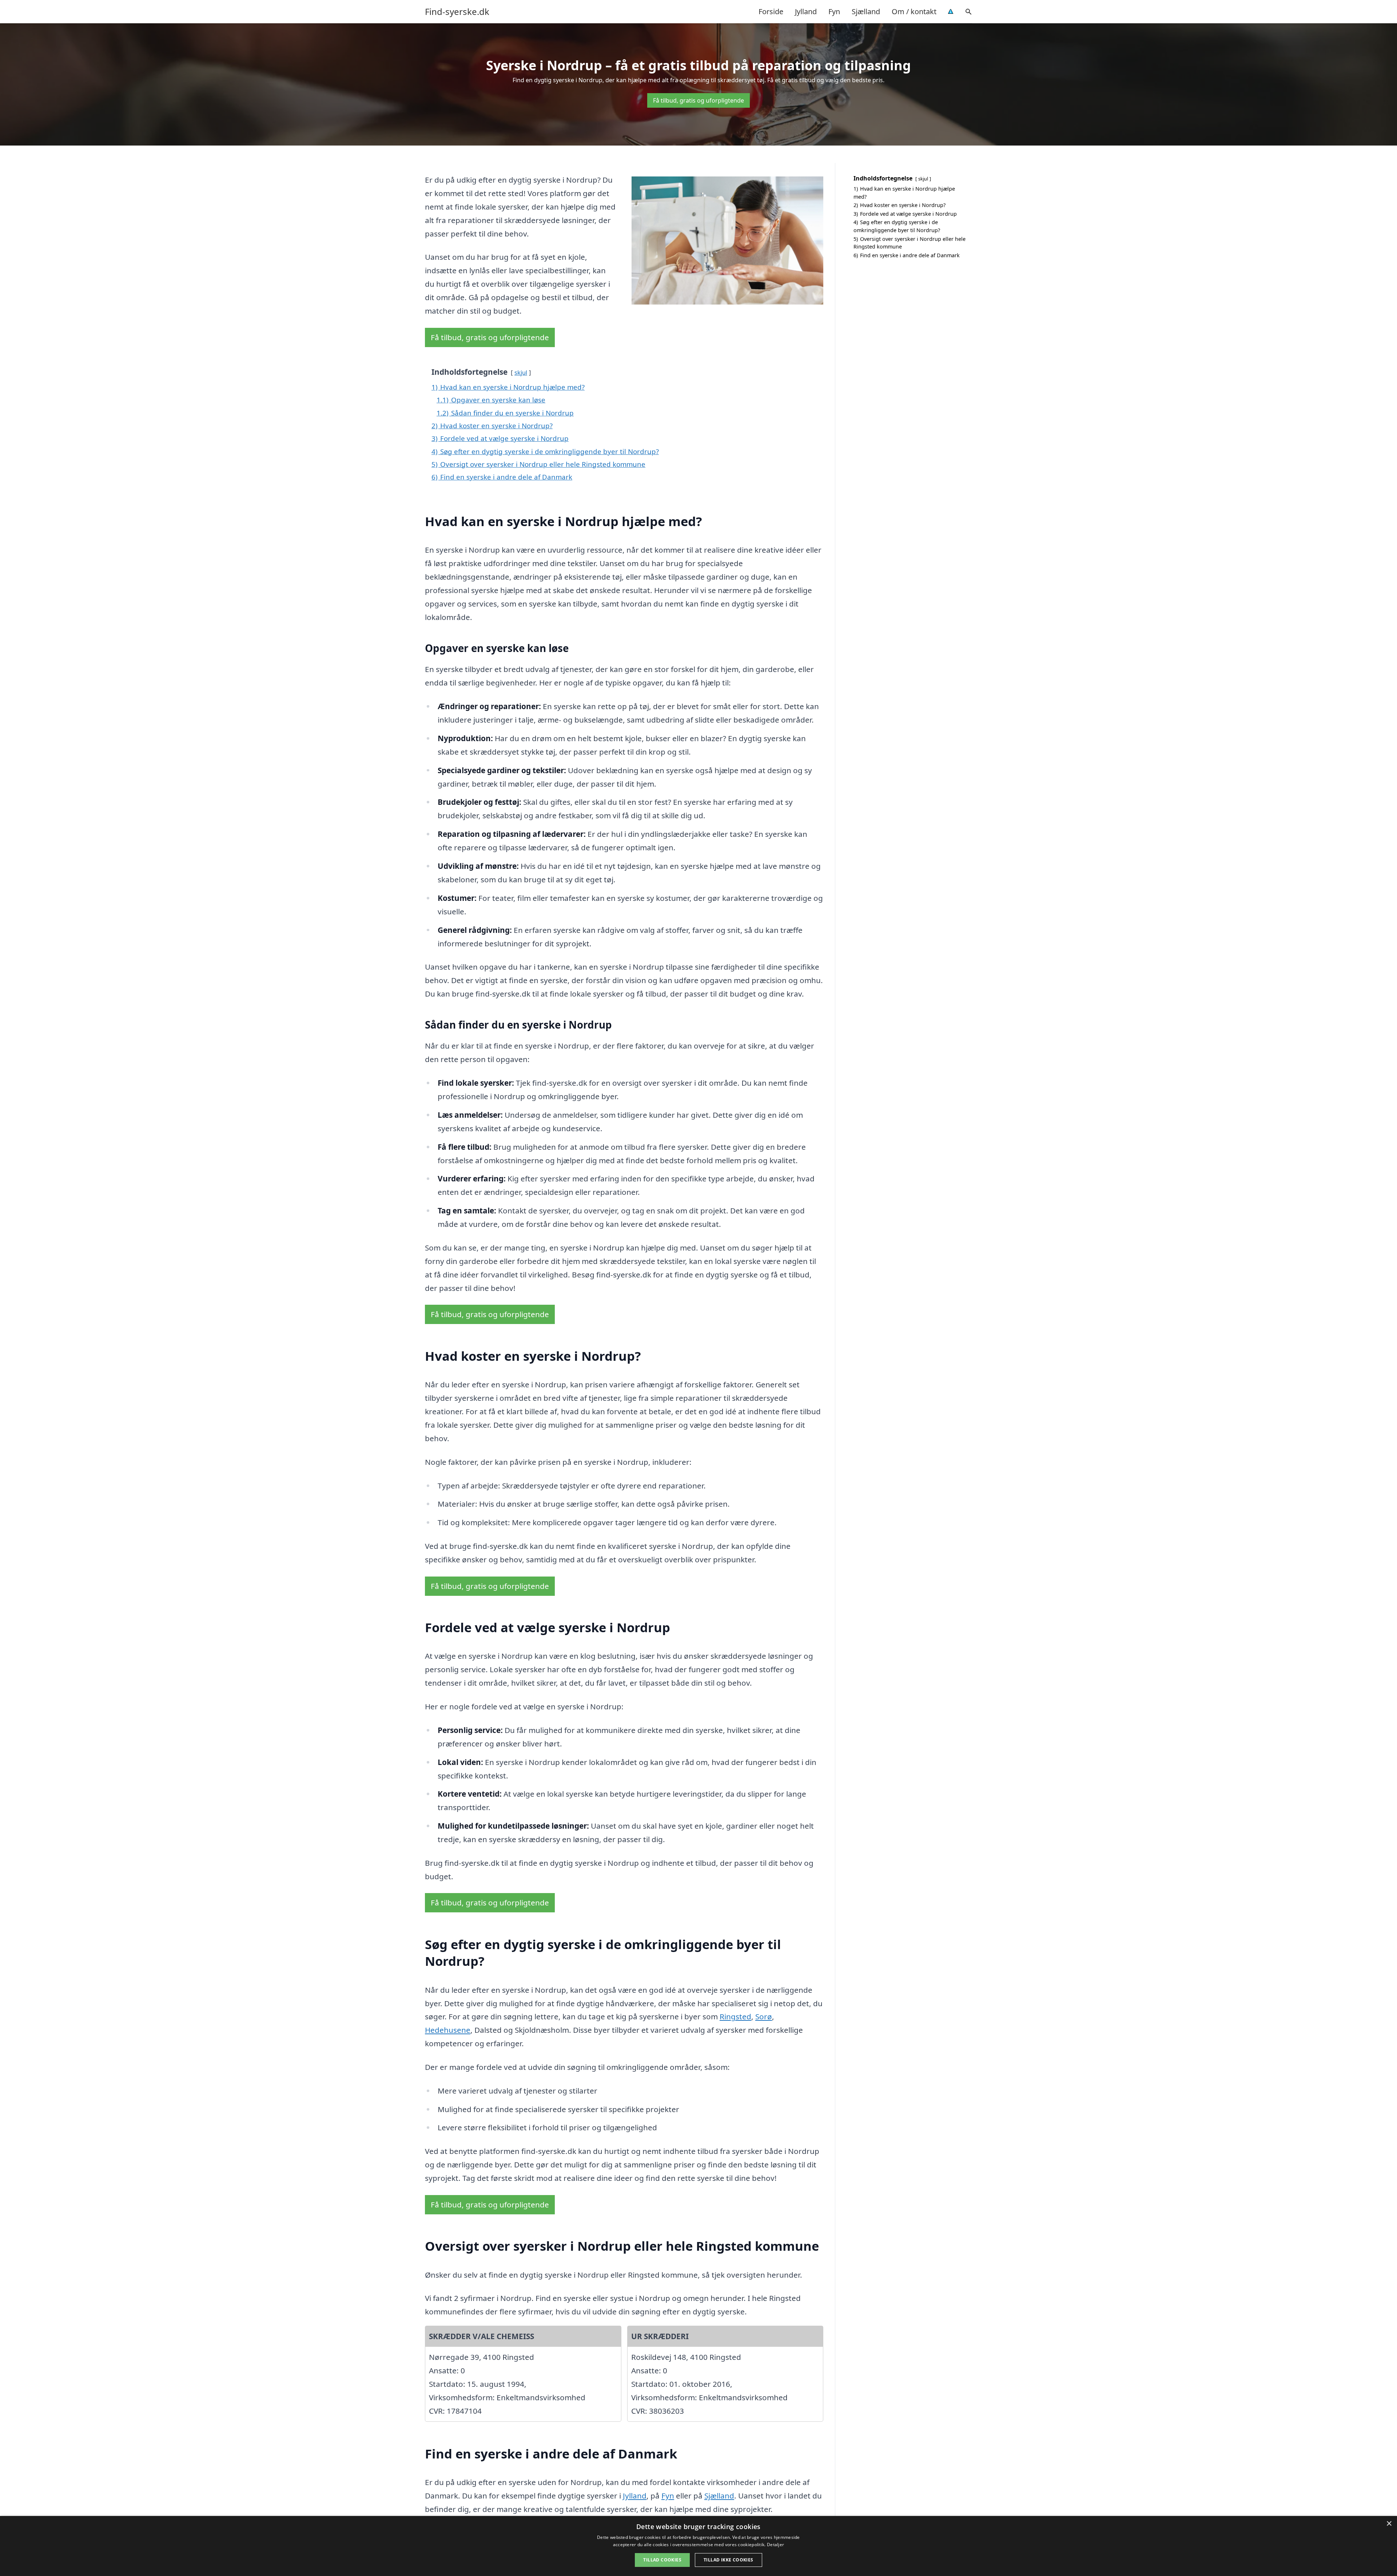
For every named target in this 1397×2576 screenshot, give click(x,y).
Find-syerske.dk (457, 12)
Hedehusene (448, 2030)
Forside (771, 11)
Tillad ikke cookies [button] (729, 2560)
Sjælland (866, 11)
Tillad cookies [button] (662, 2560)
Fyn (834, 11)
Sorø (764, 2016)
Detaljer (775, 2545)
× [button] (1389, 2524)
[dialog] (698, 2546)
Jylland (806, 11)
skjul (521, 372)
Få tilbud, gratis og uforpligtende (698, 100)
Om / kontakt (914, 11)
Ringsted (735, 2016)
